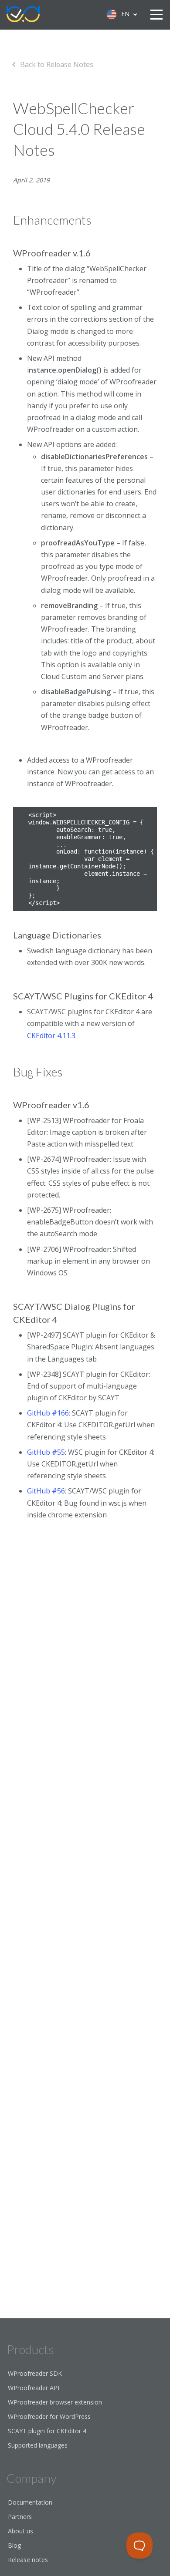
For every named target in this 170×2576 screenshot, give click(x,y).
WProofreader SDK (35, 2373)
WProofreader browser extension (55, 2402)
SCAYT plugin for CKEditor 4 (47, 2431)
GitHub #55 (46, 1452)
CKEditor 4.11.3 (51, 1036)
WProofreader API (34, 2388)
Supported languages (38, 2445)
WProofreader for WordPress (49, 2416)
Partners (20, 2517)
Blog (14, 2545)
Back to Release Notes (57, 64)
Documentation (30, 2502)
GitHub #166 (48, 1413)
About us (20, 2531)
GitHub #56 (46, 1491)
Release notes (28, 2560)
